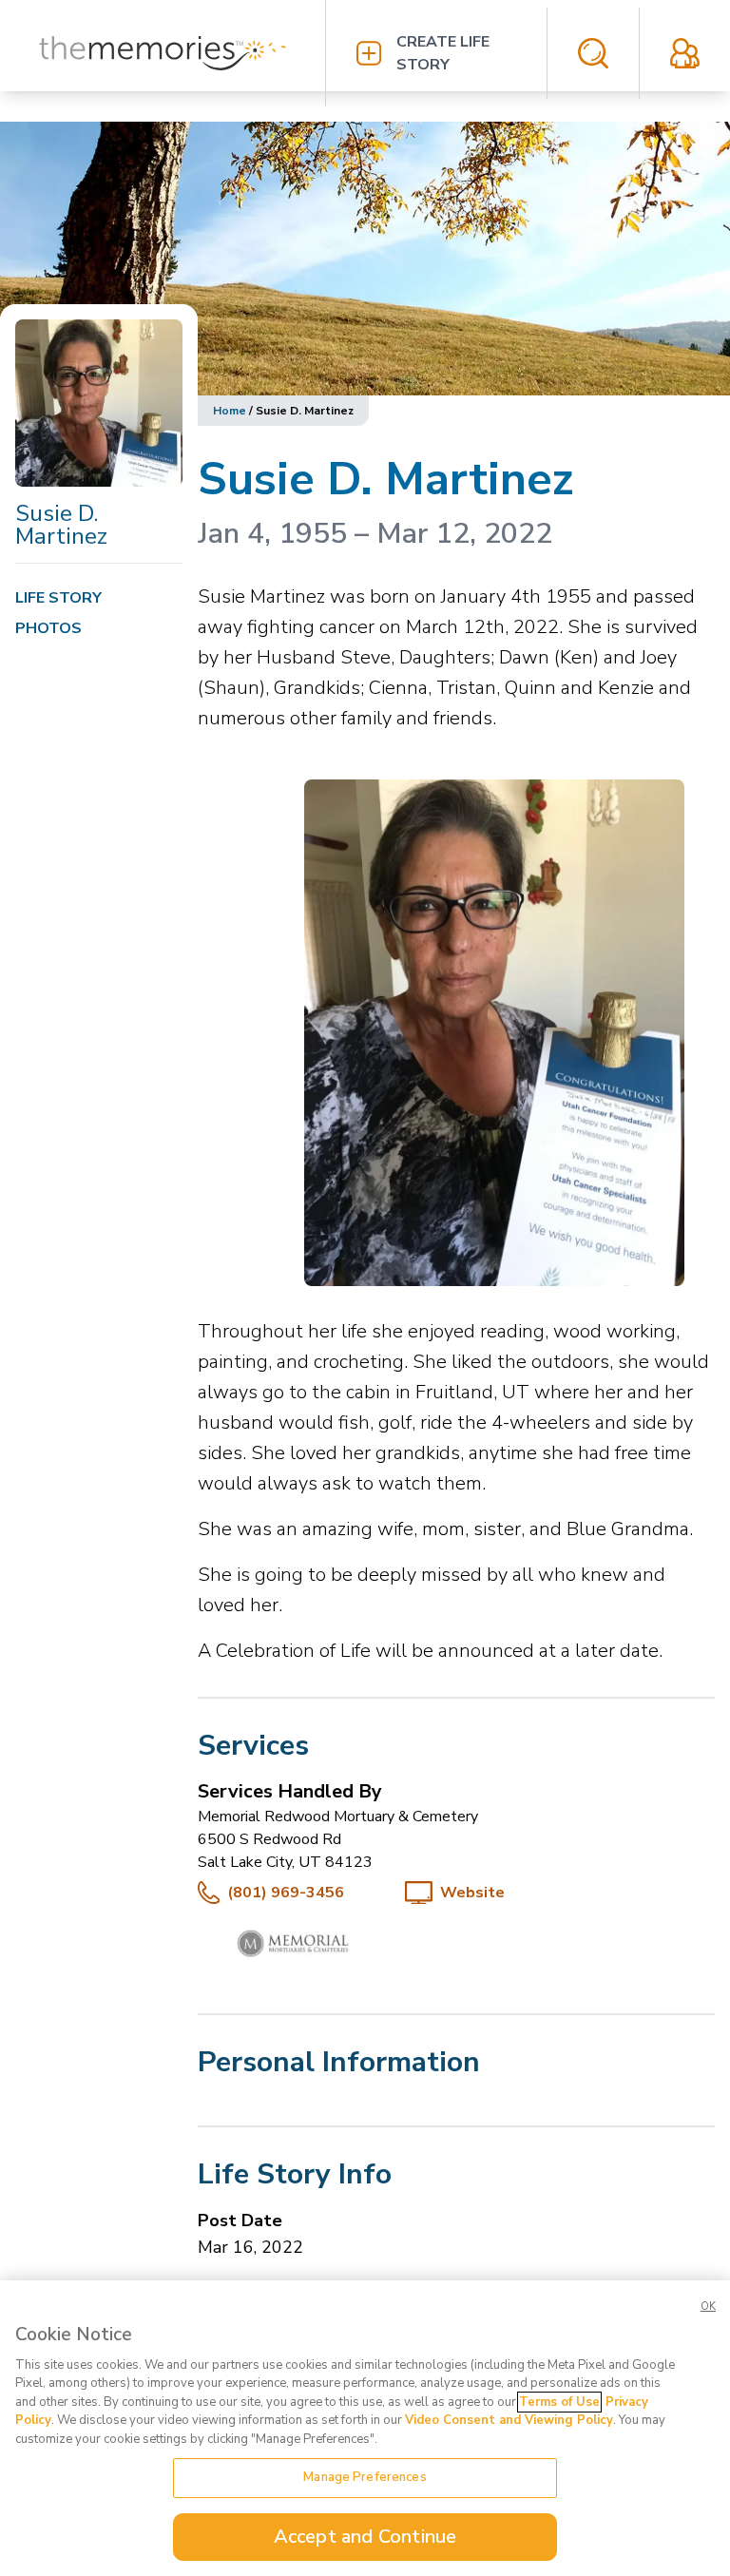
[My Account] (685, 53)
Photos (48, 628)
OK (708, 2307)
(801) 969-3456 (286, 1893)
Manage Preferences (365, 2477)
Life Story (58, 598)
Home (230, 411)
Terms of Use (559, 2402)
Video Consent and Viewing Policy (509, 2420)
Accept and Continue (365, 2537)
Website (472, 1893)
